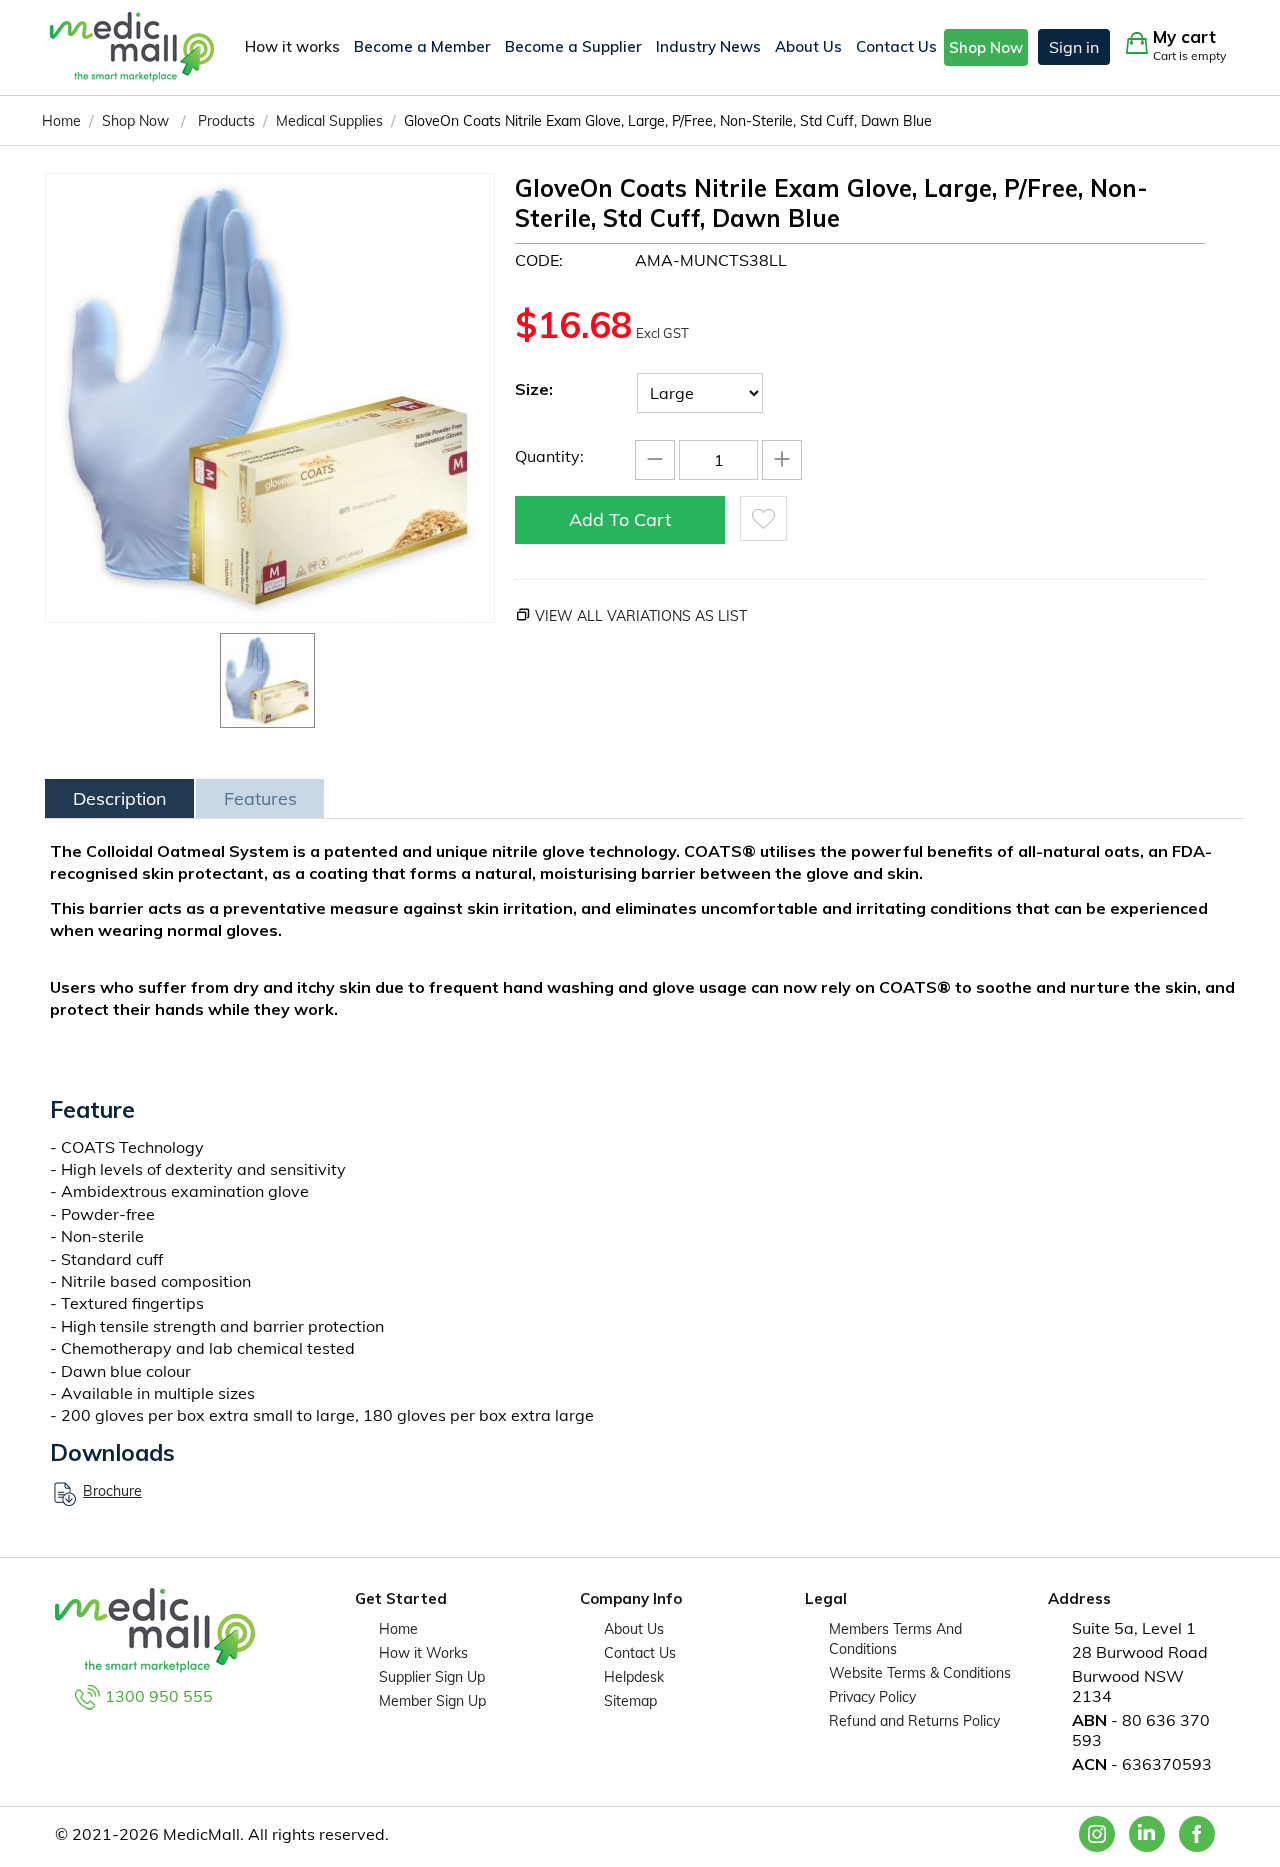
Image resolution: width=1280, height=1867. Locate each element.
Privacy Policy (872, 1697)
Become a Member (422, 46)
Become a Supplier (573, 46)
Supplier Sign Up (432, 1677)
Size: (534, 389)
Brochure (112, 1491)
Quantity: (549, 456)
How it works (292, 46)
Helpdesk (634, 1677)
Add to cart (620, 519)
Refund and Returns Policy (914, 1721)
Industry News (708, 46)
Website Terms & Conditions (920, 1673)
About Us (808, 46)
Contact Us (896, 46)
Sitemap (630, 1701)
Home (398, 1629)
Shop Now (986, 47)
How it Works (423, 1653)
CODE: (539, 260)
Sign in (1074, 47)
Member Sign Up (432, 1701)
